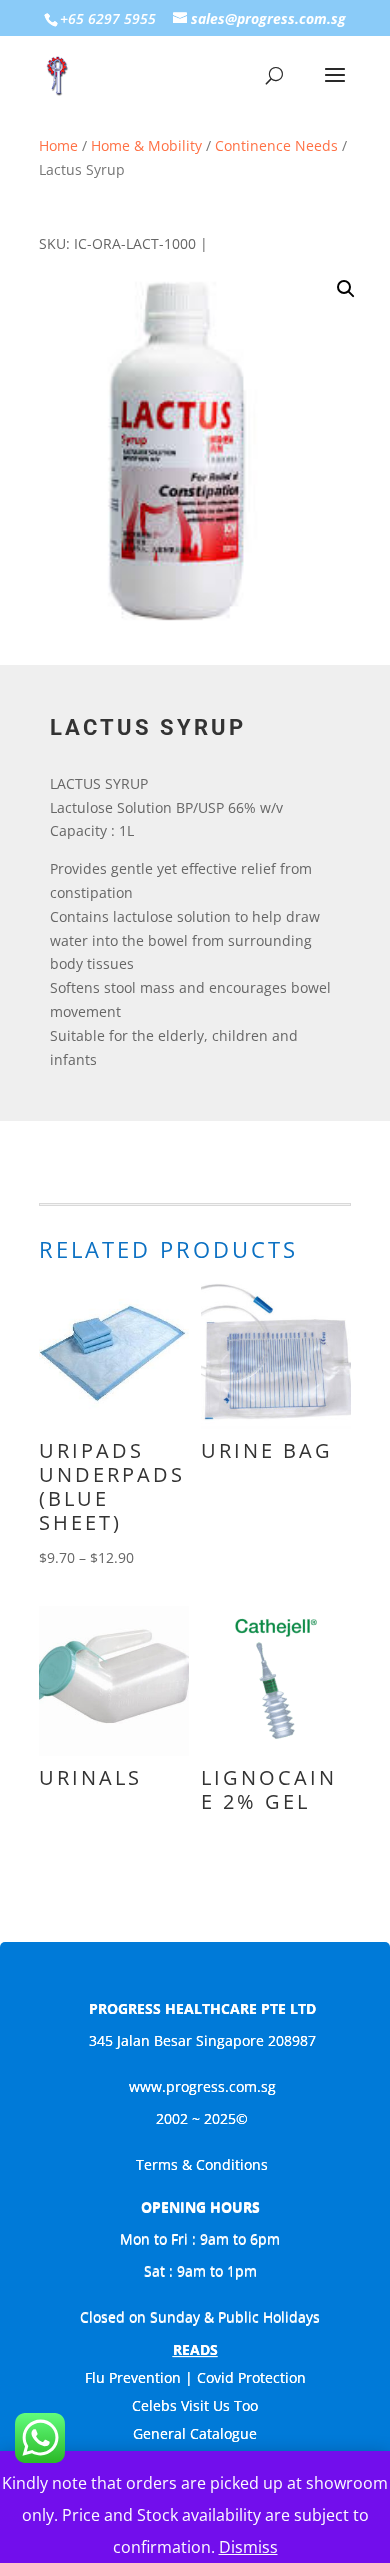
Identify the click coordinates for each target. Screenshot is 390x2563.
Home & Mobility (146, 145)
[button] (346, 289)
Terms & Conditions (202, 2164)
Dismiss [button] (248, 2547)
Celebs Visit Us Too (195, 2405)
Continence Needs (276, 145)
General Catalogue (195, 2433)
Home (58, 145)
